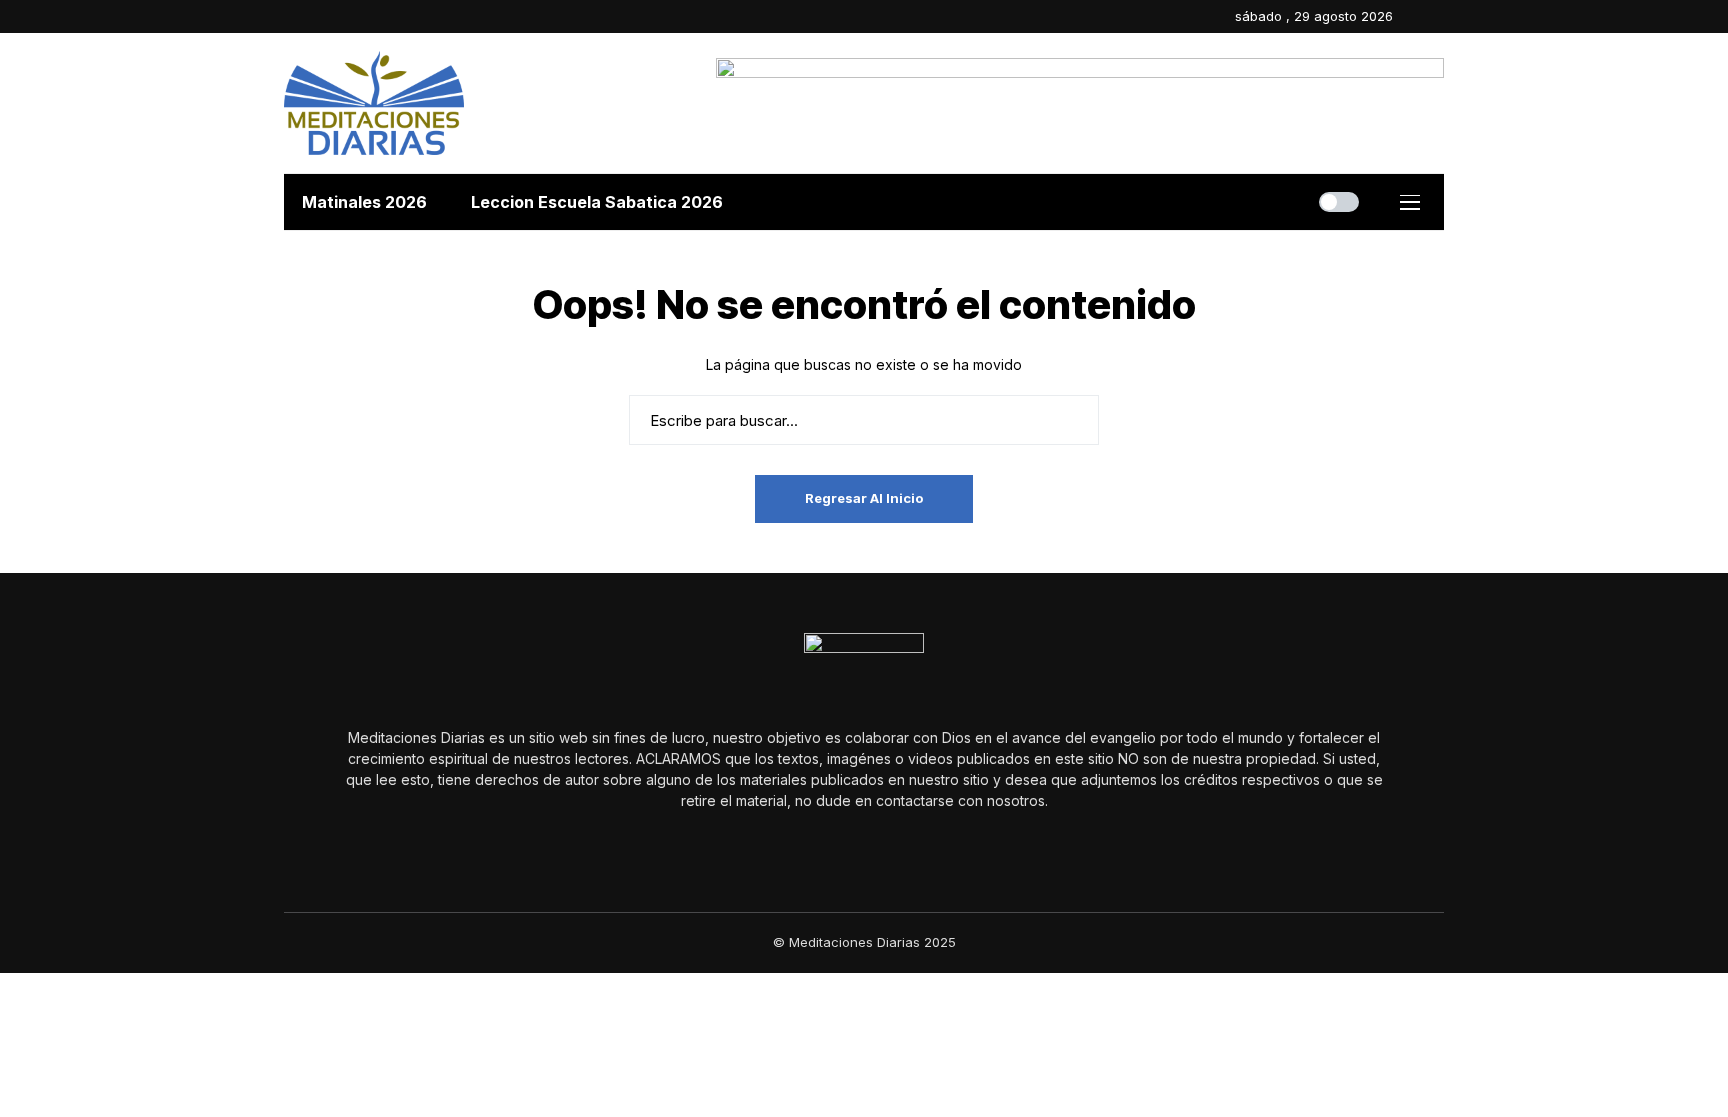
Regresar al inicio (864, 498)
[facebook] (1413, 16)
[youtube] (1439, 16)
